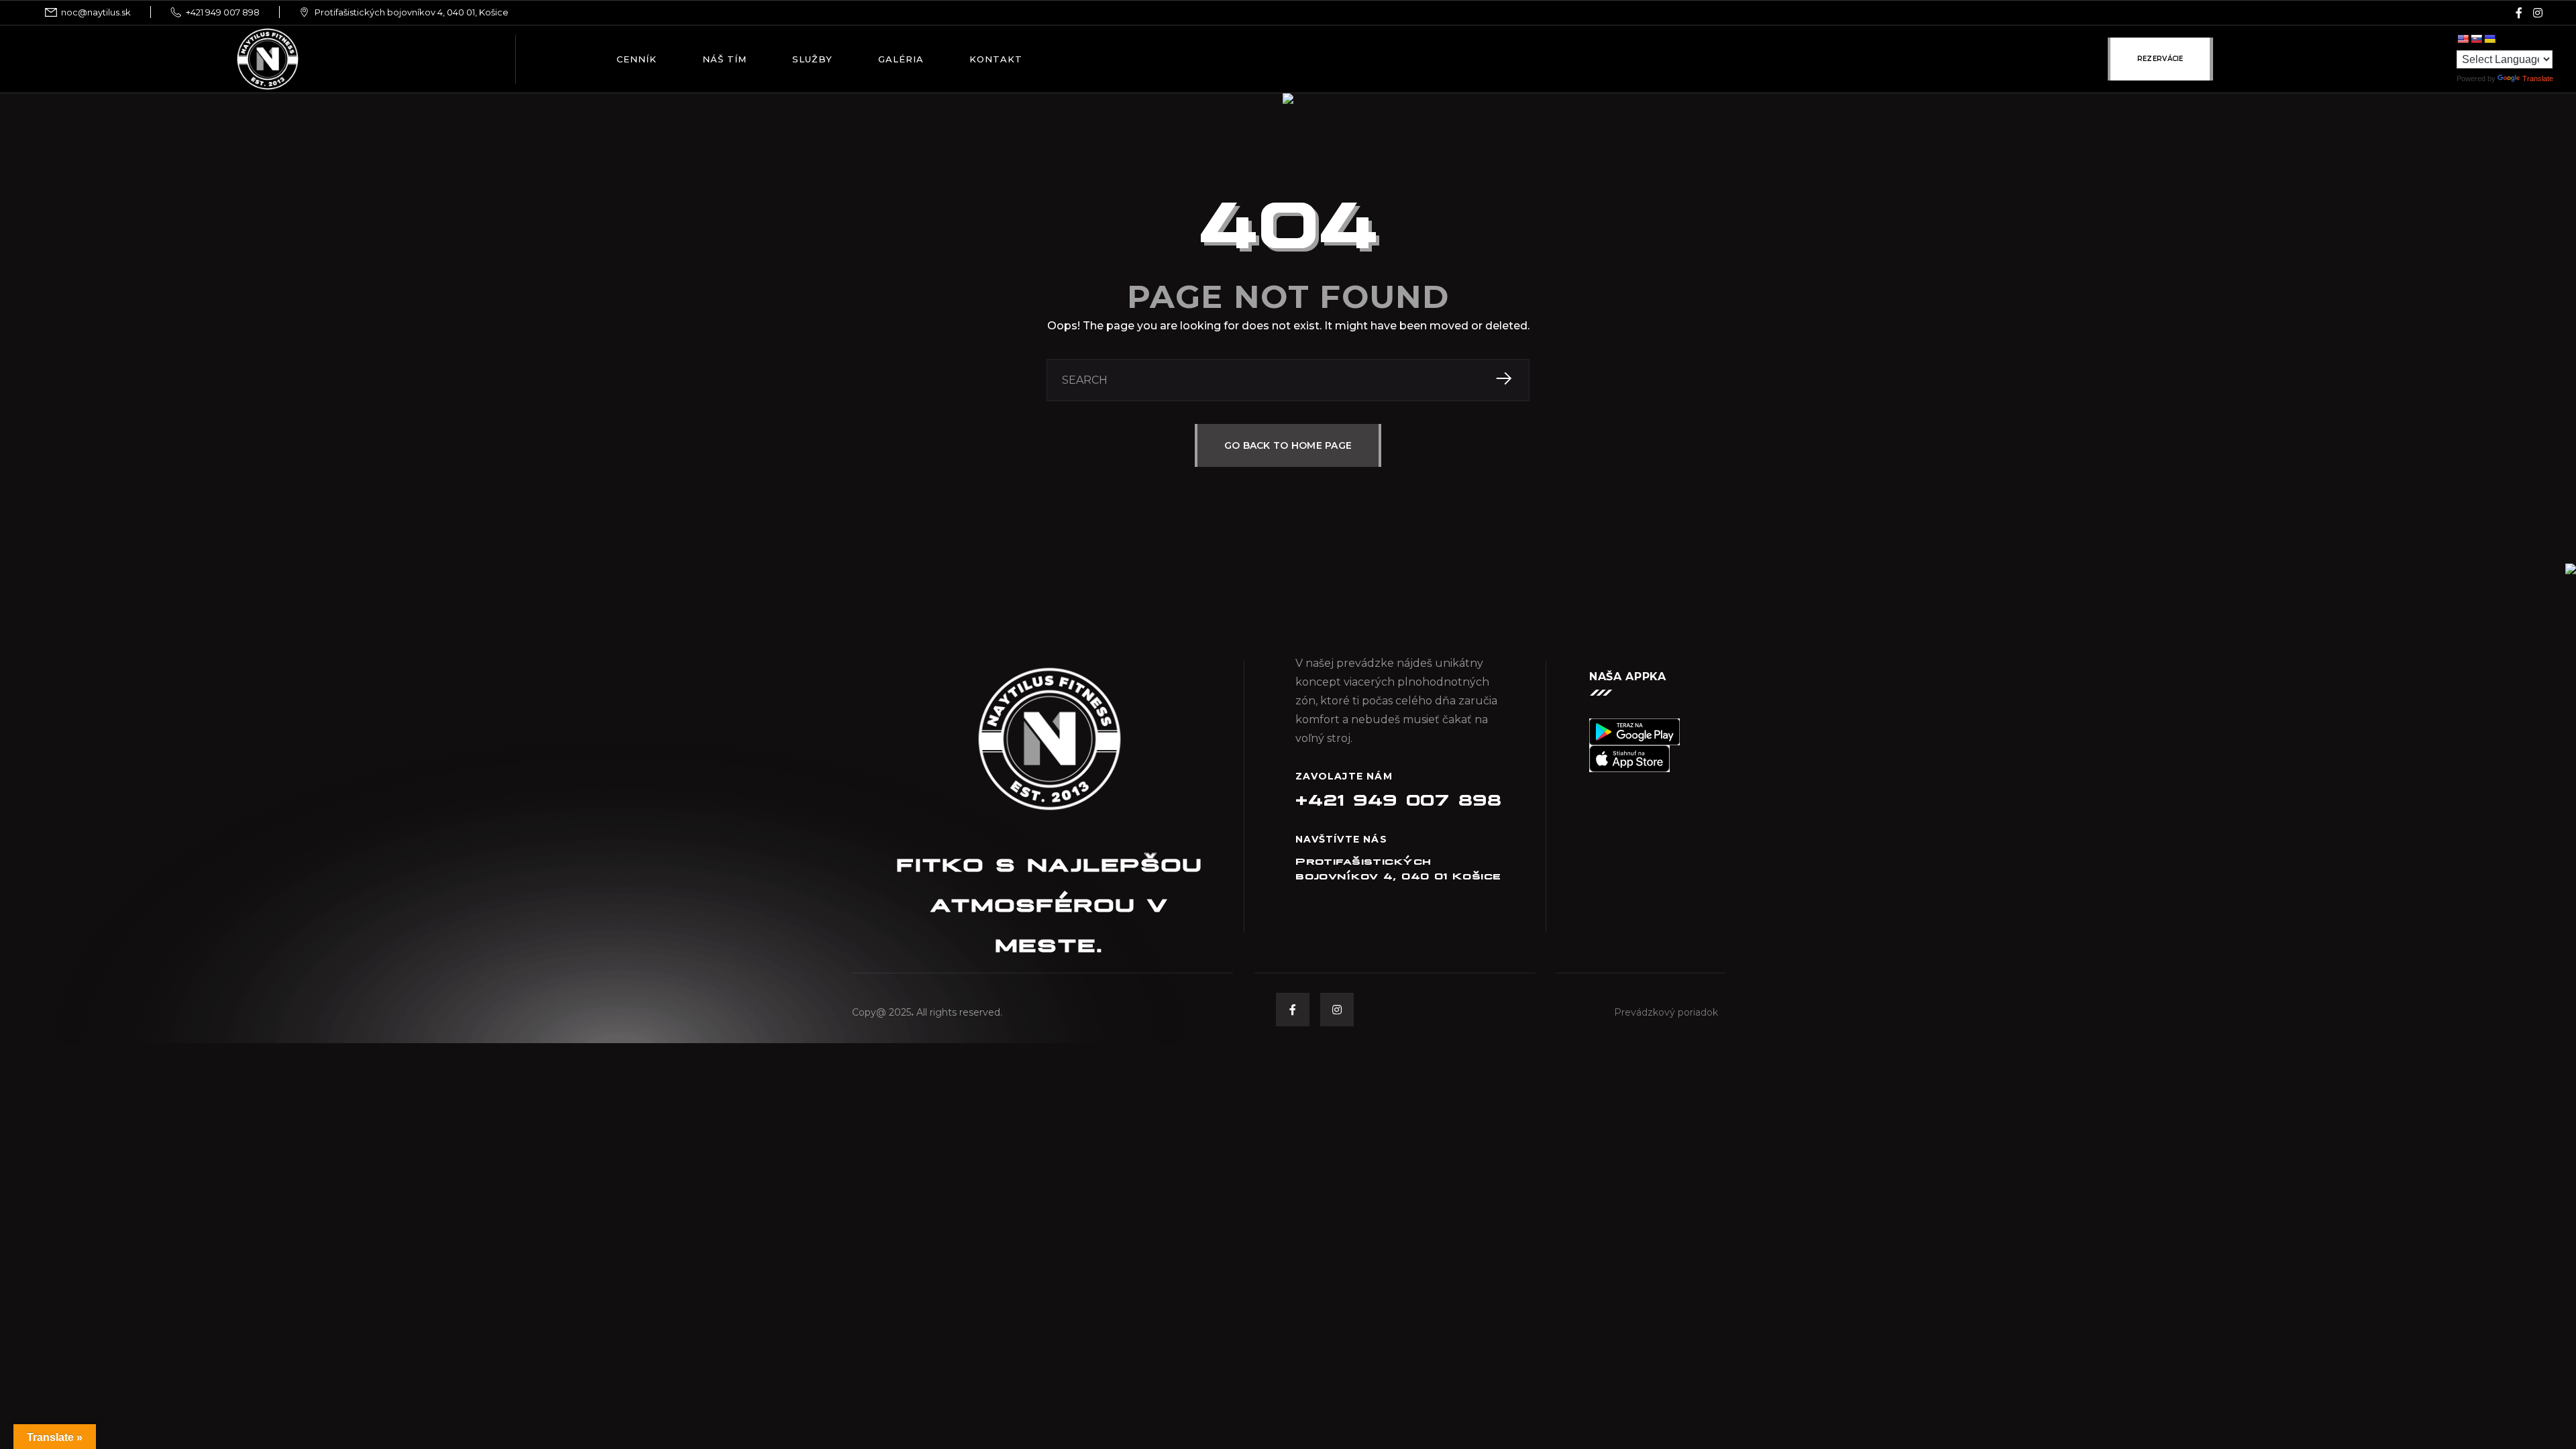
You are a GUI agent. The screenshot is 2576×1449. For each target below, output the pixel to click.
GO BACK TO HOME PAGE (1288, 445)
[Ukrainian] (2489, 39)
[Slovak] (2476, 39)
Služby (812, 59)
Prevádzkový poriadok (1666, 1012)
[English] (2463, 39)
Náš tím (724, 59)
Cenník (637, 59)
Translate (2538, 78)
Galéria (901, 59)
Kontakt (996, 59)
